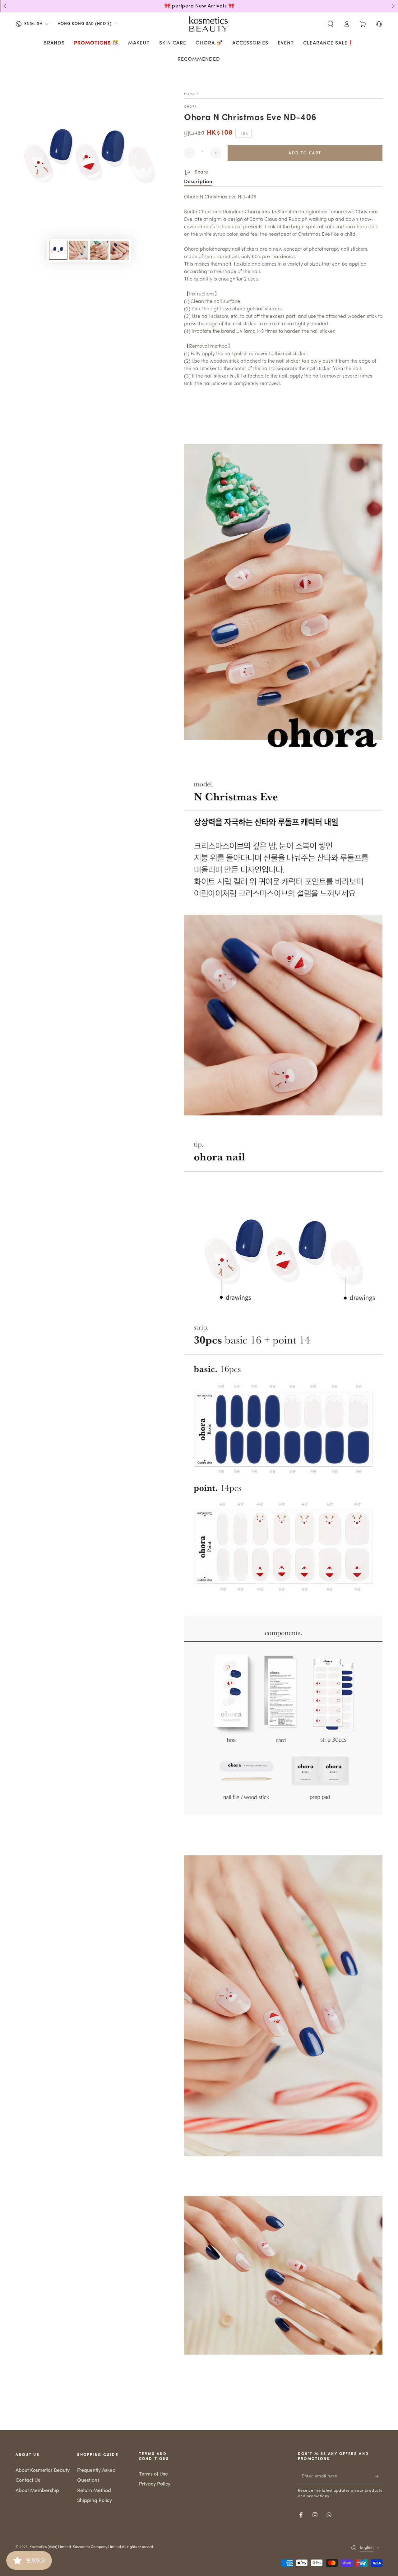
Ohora (191, 107)
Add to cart (305, 153)
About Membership (37, 2491)
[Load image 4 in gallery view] (120, 250)
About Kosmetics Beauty (43, 2471)
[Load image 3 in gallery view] (99, 250)
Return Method (94, 2491)
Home (190, 94)
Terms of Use (153, 2474)
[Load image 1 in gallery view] (58, 250)
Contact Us (28, 2481)
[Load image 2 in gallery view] (79, 250)
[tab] (198, 182)
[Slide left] (5, 6)
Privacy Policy (155, 2484)
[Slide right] (393, 6)
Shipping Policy (95, 2501)
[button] (331, 24)
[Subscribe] (379, 2476)
